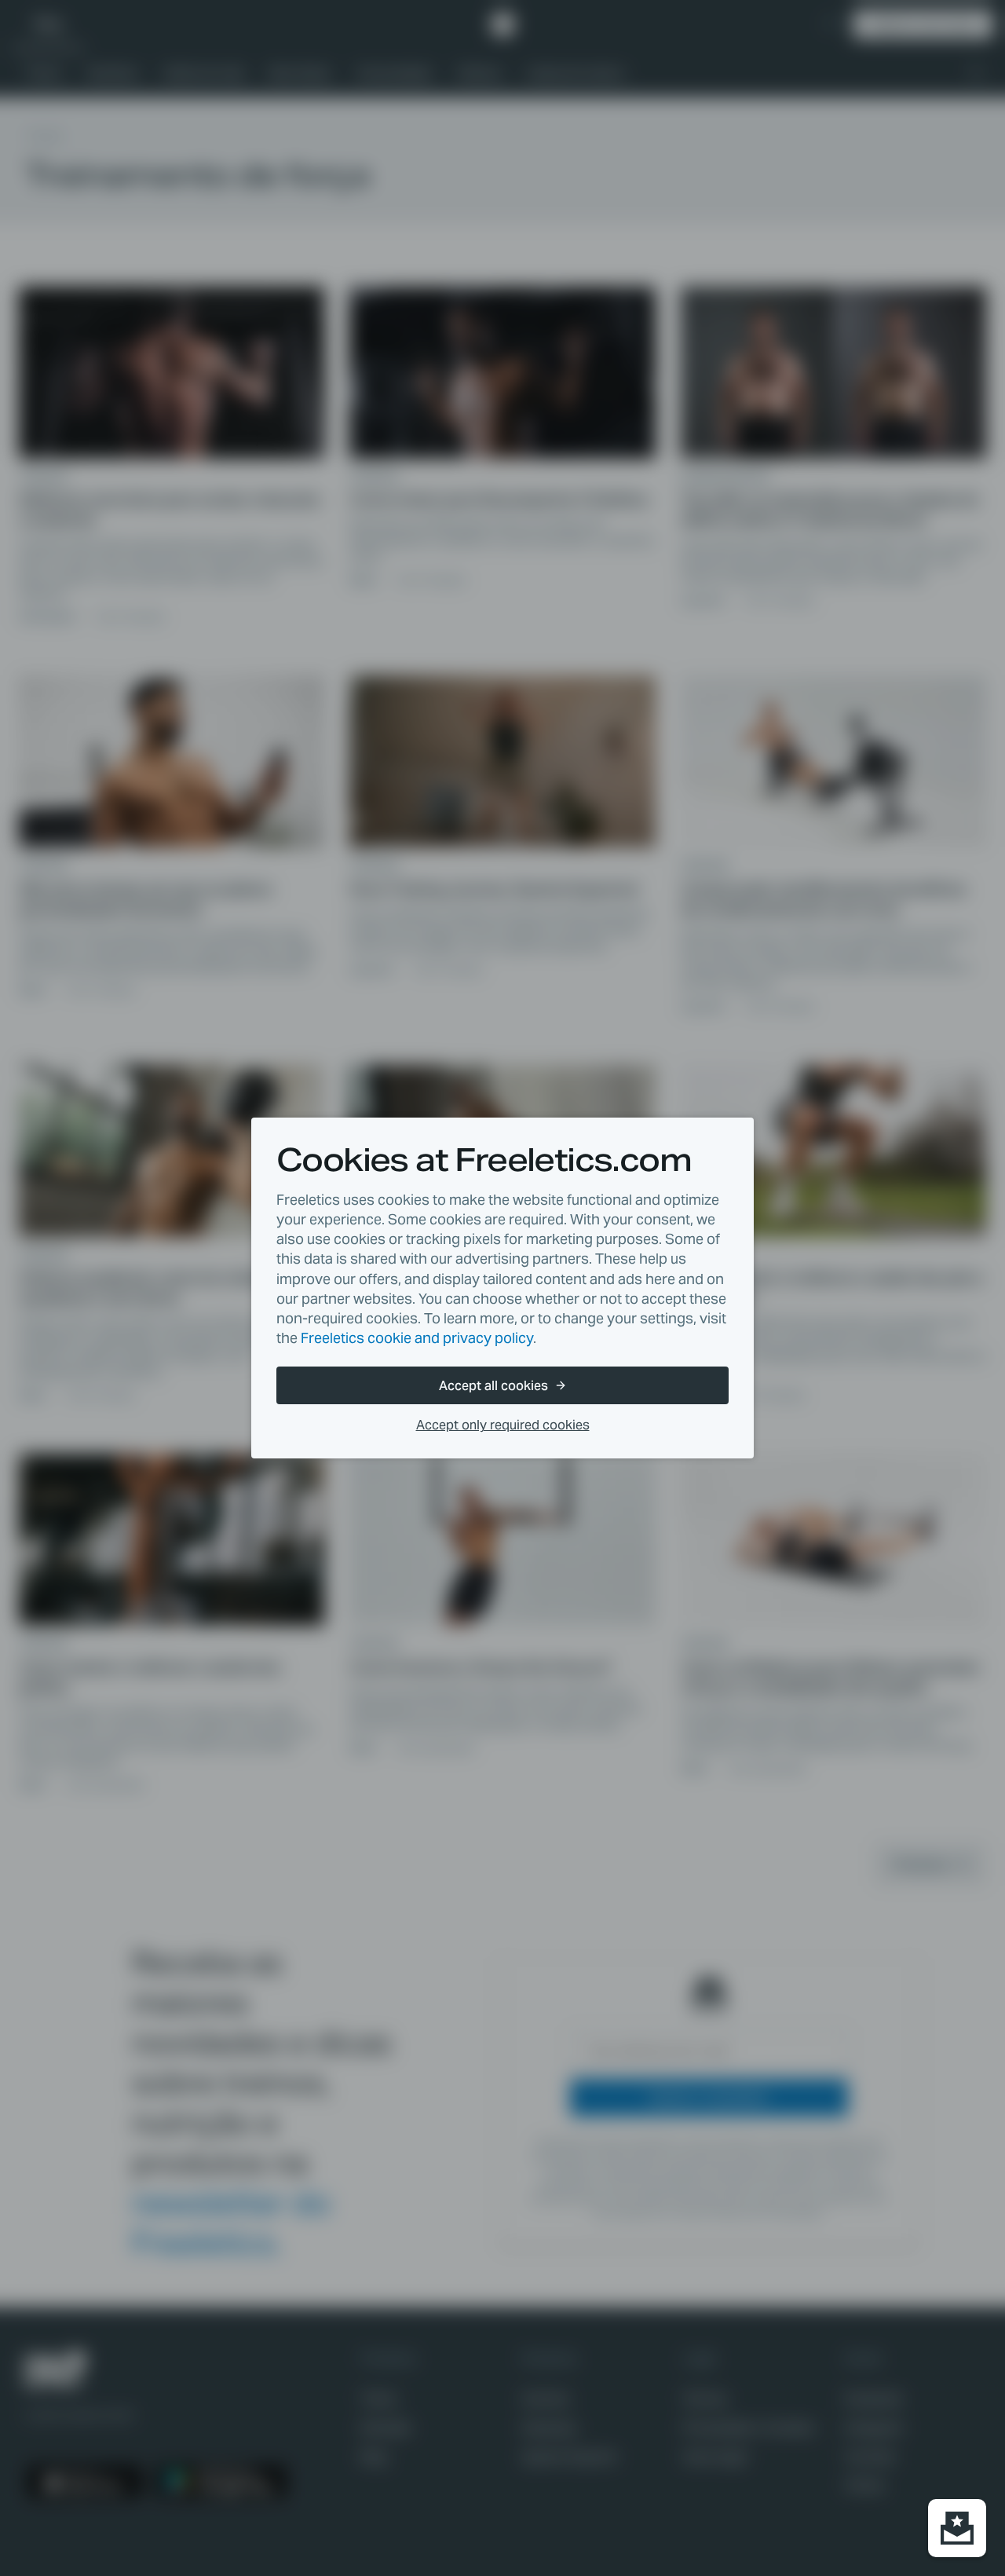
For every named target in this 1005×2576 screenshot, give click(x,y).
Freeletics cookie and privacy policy (417, 1338)
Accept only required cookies (503, 1425)
